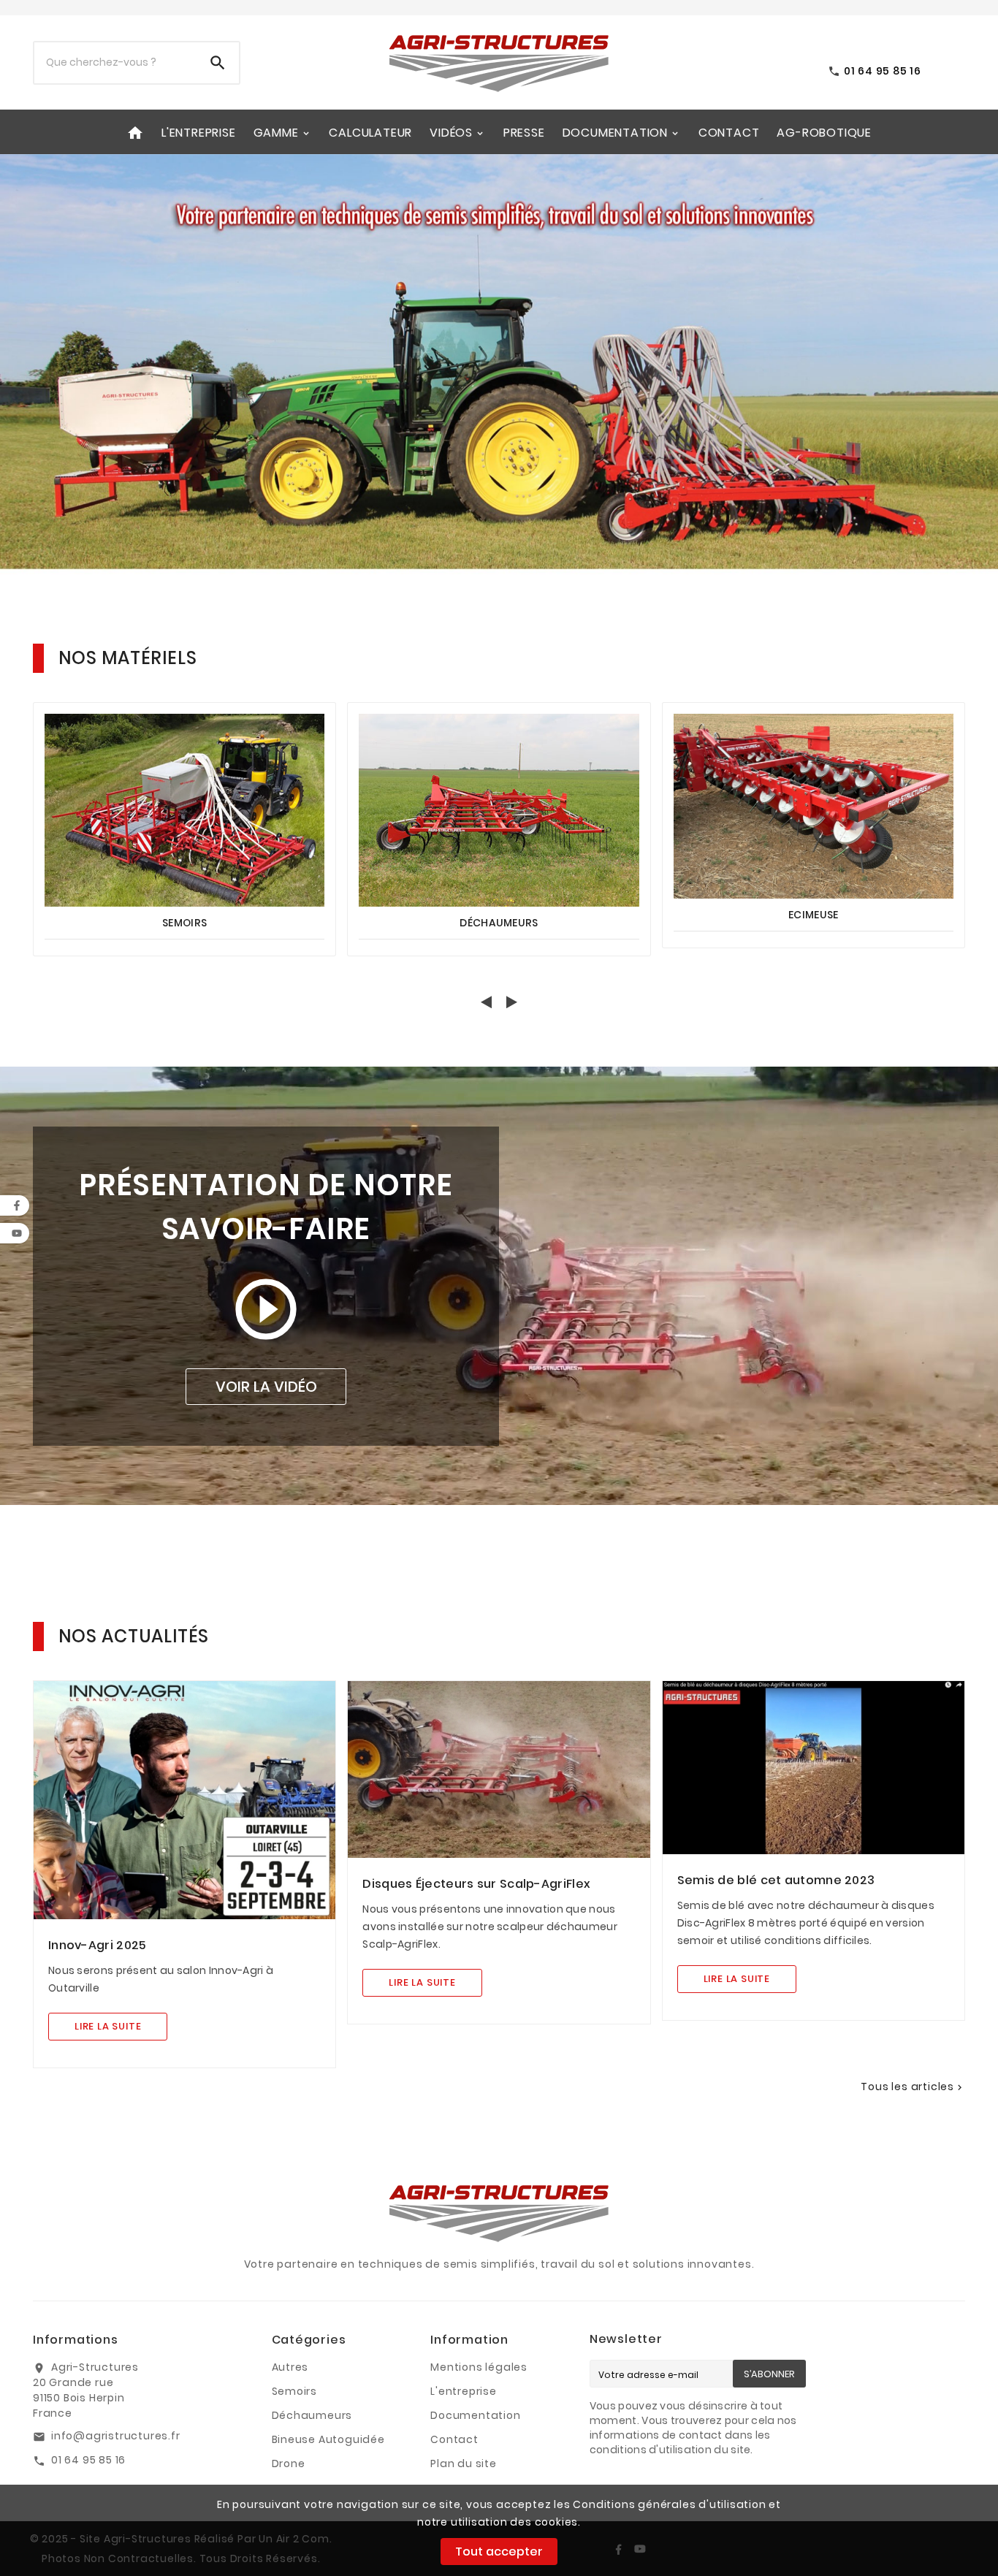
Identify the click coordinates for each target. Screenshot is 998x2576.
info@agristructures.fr (116, 2436)
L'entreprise (464, 2391)
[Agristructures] (499, 370)
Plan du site (464, 2463)
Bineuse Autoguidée (328, 2439)
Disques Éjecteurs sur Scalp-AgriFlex (476, 1884)
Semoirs (184, 923)
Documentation (475, 2415)
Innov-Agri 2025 (98, 1945)
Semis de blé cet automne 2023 (776, 1880)
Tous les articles (913, 2087)
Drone (289, 2463)
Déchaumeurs (499, 923)
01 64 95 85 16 (88, 2460)
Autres (290, 2367)
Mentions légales (479, 2367)
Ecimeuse (813, 915)
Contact (454, 2439)
